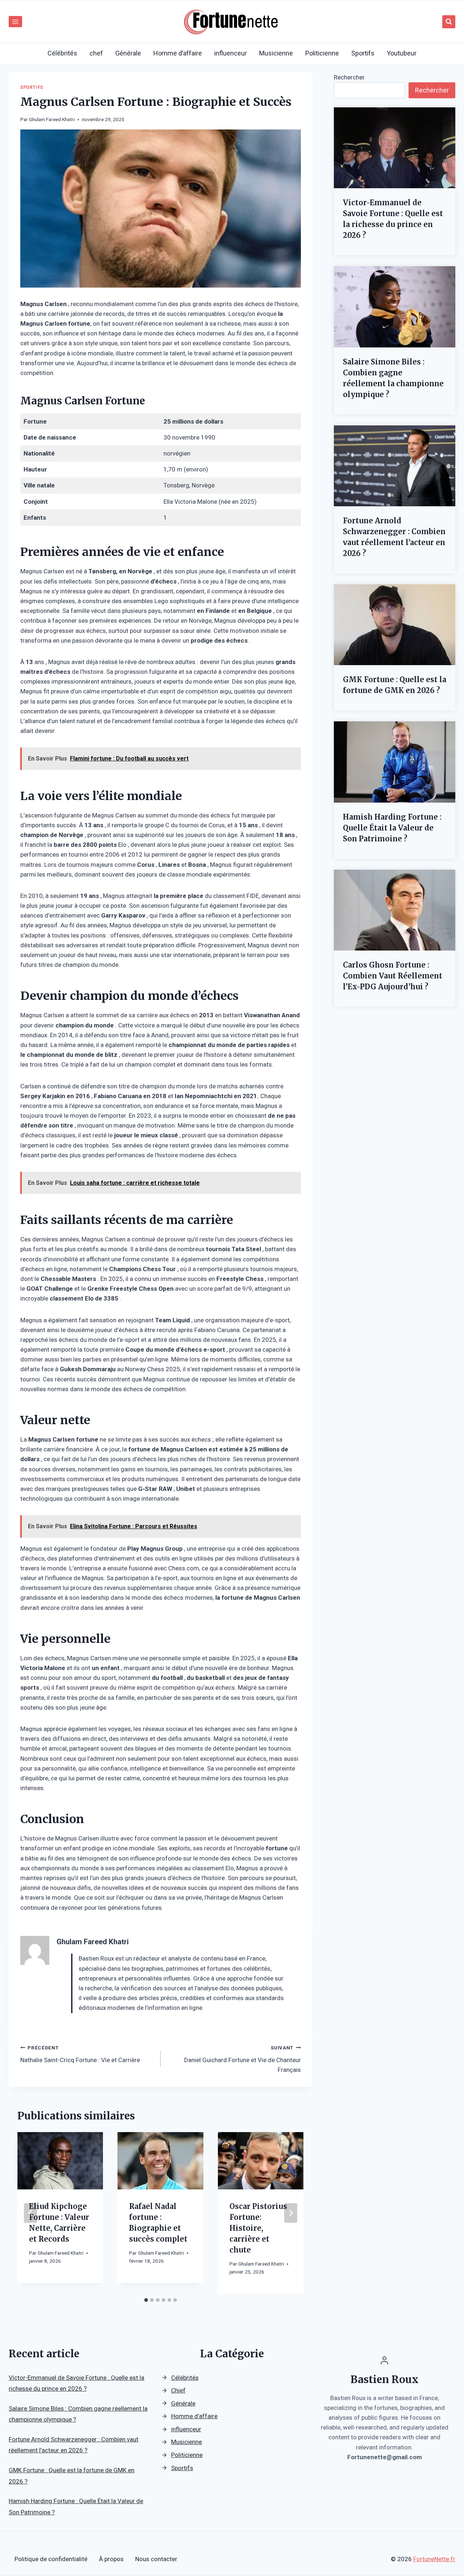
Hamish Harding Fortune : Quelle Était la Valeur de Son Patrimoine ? (392, 828)
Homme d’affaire (178, 53)
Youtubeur (402, 53)
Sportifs (363, 53)
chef (96, 53)
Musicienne (276, 53)
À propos (111, 2559)
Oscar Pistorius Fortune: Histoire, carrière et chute (258, 2228)
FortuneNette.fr (434, 2559)
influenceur (231, 53)
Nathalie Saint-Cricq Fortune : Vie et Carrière (80, 2054)
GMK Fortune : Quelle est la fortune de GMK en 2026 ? (395, 685)
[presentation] (395, 148)
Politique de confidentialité (51, 2559)
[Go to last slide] (30, 2213)
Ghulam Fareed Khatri (52, 119)
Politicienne (322, 53)
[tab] (146, 2300)
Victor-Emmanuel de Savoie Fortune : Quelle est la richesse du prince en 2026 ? (393, 219)
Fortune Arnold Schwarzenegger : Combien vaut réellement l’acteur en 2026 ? (394, 537)
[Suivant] (291, 2213)
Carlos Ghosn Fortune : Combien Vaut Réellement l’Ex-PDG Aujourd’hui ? (393, 976)
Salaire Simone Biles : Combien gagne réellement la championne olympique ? (393, 378)
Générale (128, 53)
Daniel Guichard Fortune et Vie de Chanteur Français (243, 2059)
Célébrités (62, 53)
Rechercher (349, 77)
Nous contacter (156, 2559)
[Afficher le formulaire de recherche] (449, 22)
